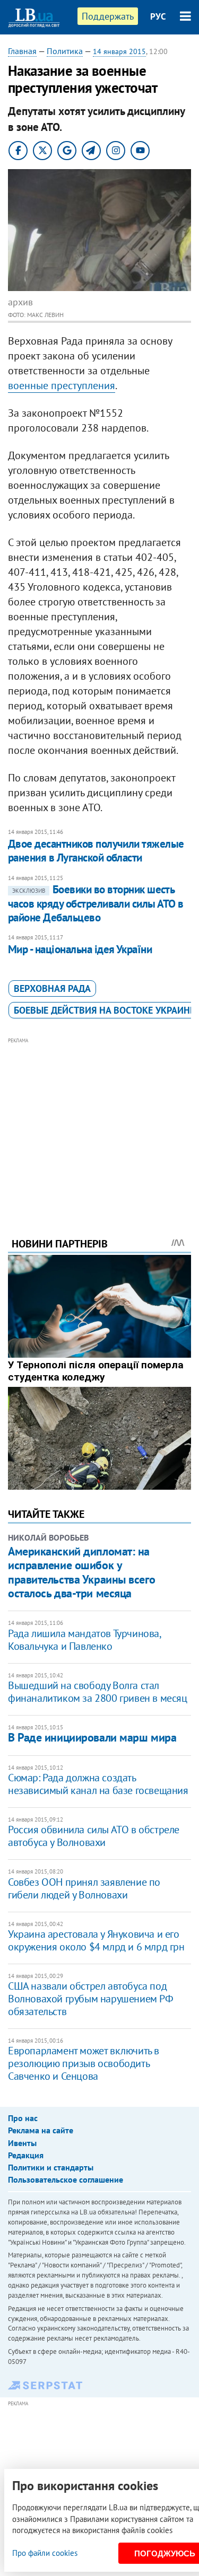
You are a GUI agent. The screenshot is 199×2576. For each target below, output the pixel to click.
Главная (22, 51)
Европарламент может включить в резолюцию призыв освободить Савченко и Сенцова (84, 2063)
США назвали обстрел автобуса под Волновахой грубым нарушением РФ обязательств (91, 1999)
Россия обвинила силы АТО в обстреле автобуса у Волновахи (94, 1836)
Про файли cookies (45, 2553)
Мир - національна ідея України (80, 949)
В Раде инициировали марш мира (92, 1737)
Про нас (23, 2118)
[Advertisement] (99, 1123)
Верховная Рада (52, 988)
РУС (158, 16)
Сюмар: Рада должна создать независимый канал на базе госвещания (98, 1784)
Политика (65, 51)
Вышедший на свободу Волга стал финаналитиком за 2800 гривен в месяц (98, 1692)
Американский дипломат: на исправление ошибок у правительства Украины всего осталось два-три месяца (81, 1572)
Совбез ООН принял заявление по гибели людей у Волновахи (84, 1888)
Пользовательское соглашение (66, 2179)
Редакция (26, 2155)
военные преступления (62, 385)
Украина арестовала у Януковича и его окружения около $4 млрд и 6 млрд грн (96, 1940)
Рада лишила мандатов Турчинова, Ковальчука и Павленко (84, 1640)
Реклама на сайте (41, 2130)
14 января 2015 (119, 51)
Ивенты (22, 2143)
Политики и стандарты (51, 2167)
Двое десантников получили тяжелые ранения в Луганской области (96, 851)
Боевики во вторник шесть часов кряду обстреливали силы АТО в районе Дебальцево (96, 903)
